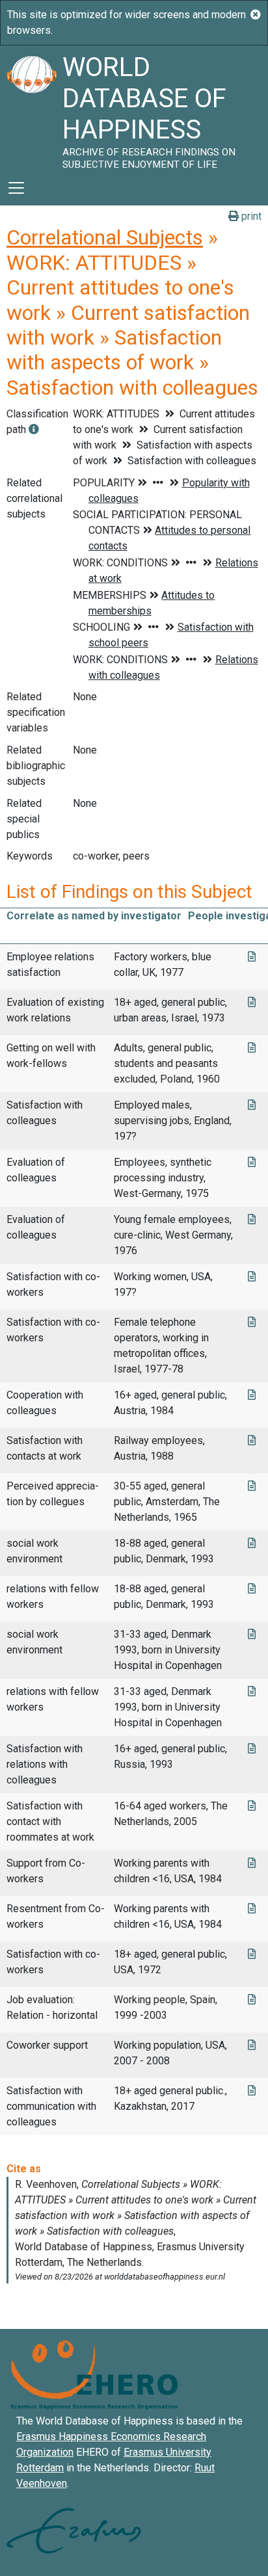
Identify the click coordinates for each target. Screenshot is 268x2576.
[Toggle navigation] (16, 188)
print (250, 216)
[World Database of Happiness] (31, 108)
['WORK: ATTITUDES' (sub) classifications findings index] (34, 429)
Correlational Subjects (105, 237)
